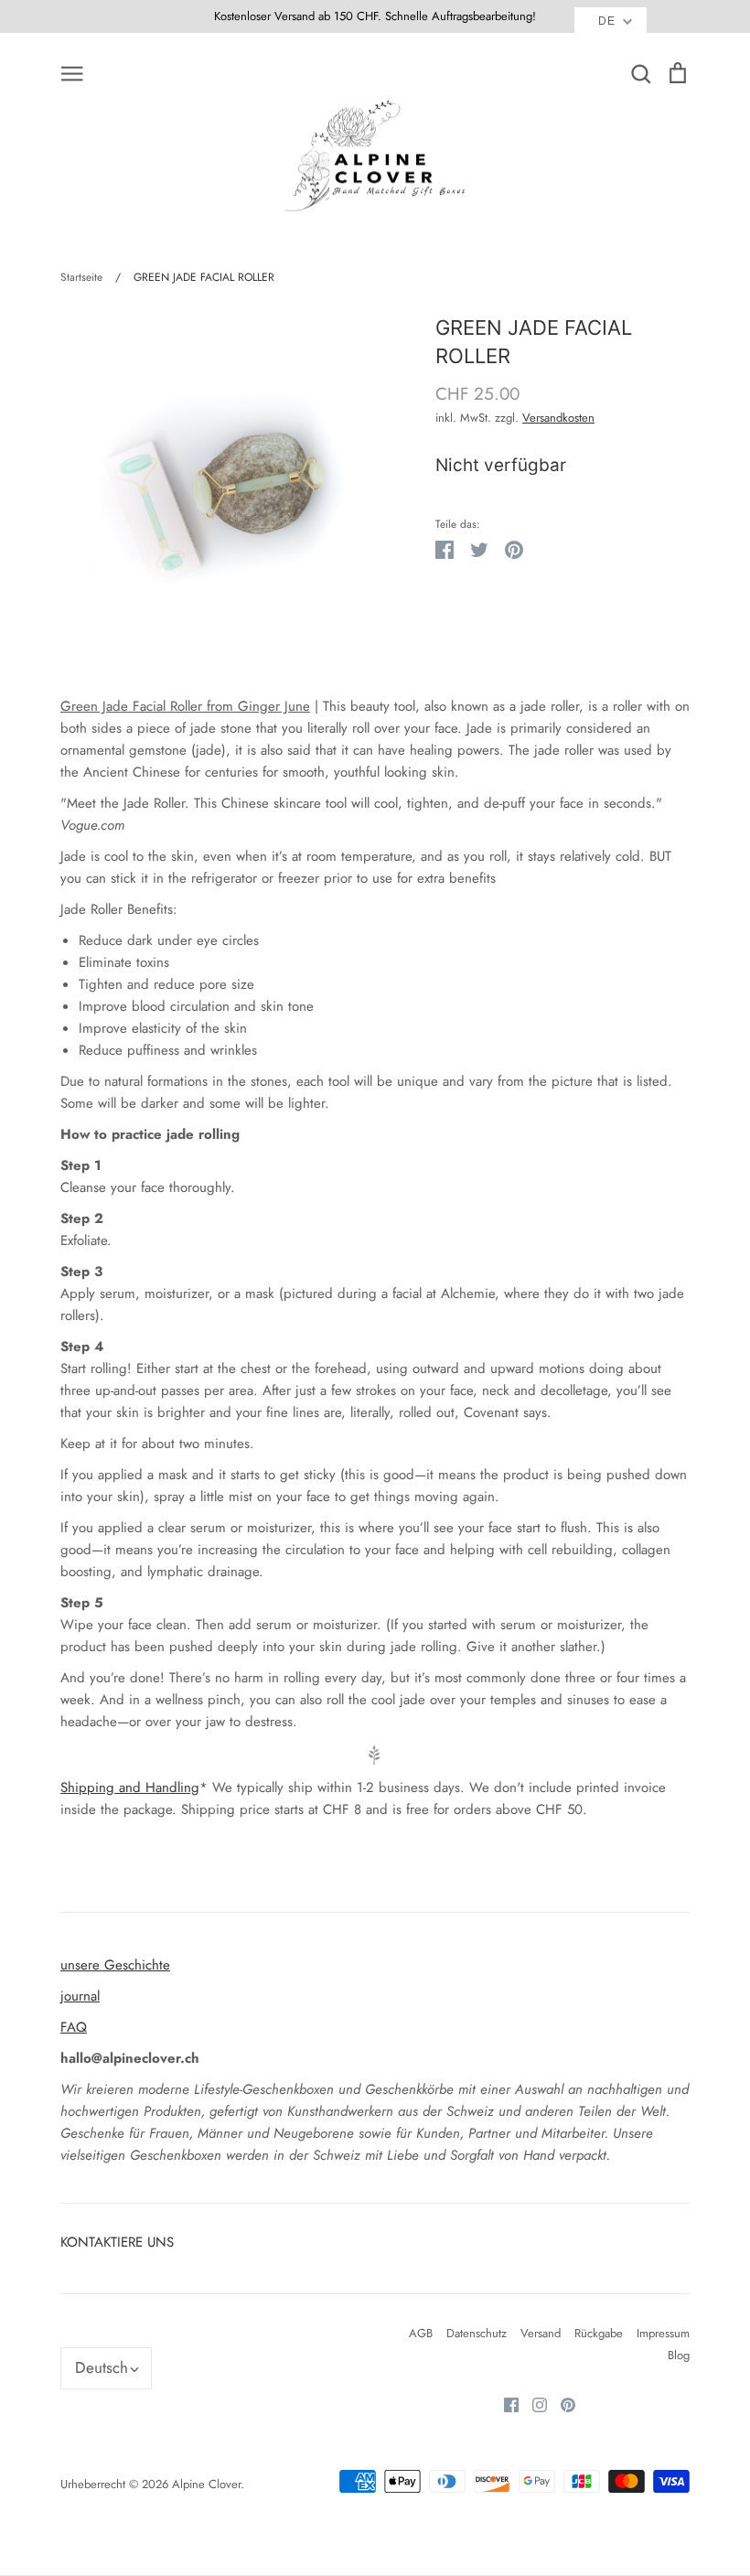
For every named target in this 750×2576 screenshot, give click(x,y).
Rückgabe (599, 2333)
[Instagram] (533, 2404)
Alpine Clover (206, 2484)
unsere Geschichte (115, 1965)
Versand (541, 2333)
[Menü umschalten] (72, 72)
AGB (421, 2333)
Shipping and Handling (130, 1787)
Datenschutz (477, 2333)
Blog (679, 2355)
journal (80, 1996)
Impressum (663, 2333)
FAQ (74, 2027)
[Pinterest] (561, 2404)
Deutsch (102, 2367)
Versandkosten (558, 418)
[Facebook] (504, 2404)
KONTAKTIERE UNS (117, 2242)
